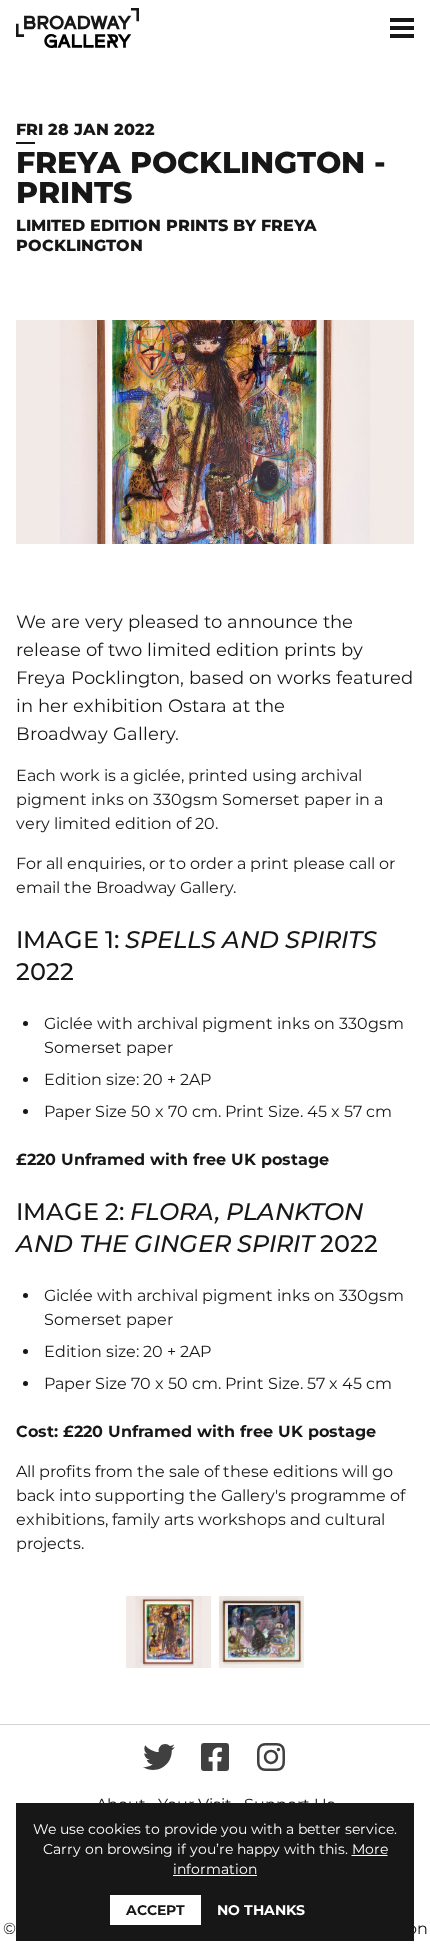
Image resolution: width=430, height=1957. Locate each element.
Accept (155, 1910)
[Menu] (402, 28)
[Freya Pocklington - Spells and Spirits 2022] (168, 1632)
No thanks (261, 1910)
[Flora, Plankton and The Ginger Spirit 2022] (261, 1632)
